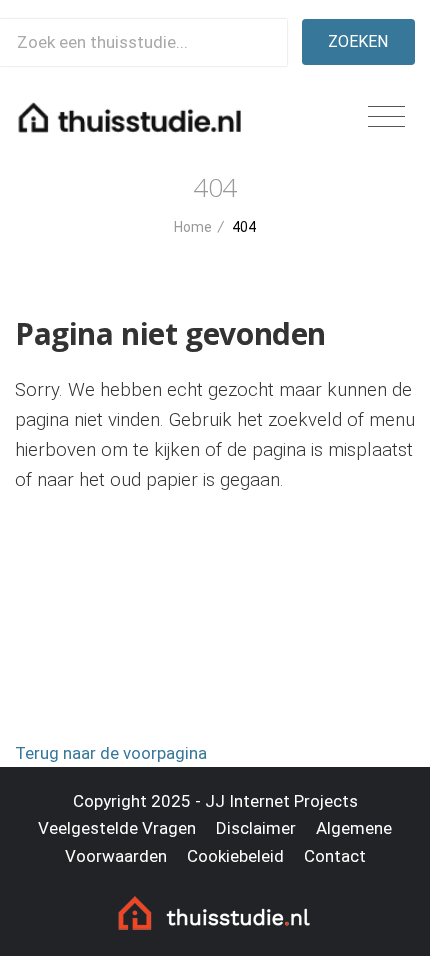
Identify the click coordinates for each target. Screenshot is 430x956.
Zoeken (358, 41)
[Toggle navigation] (386, 117)
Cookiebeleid (235, 856)
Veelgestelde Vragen (117, 828)
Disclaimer (256, 828)
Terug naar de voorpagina (111, 753)
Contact (335, 856)
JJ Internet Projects (281, 801)
